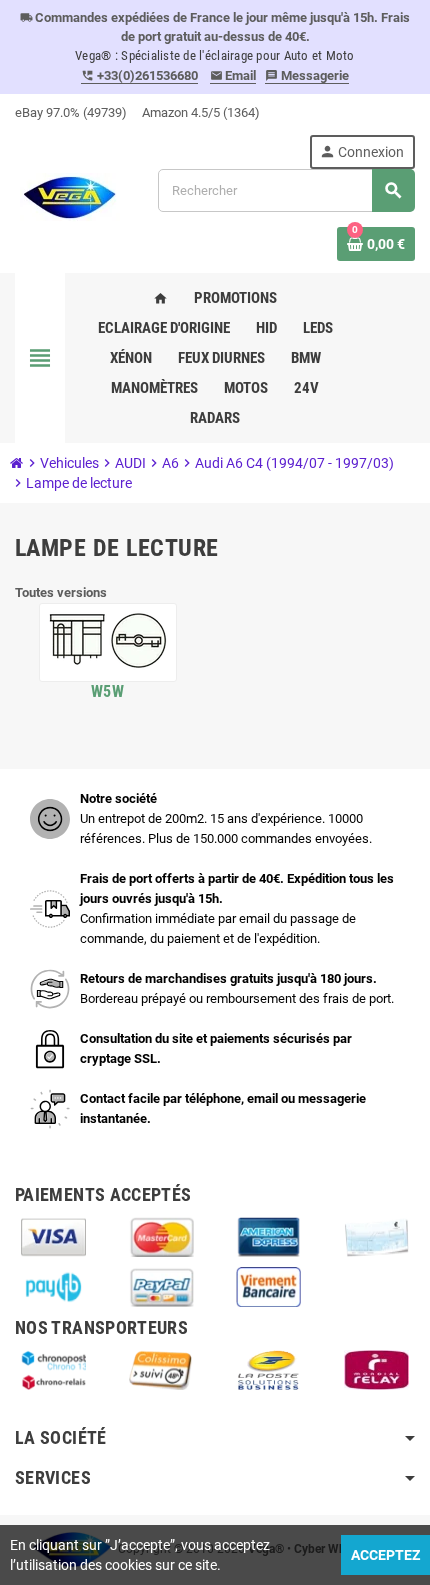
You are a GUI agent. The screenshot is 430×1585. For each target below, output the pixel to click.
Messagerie (307, 75)
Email (233, 75)
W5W (107, 691)
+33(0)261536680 (139, 75)
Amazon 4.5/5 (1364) (201, 112)
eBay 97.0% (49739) (71, 112)
